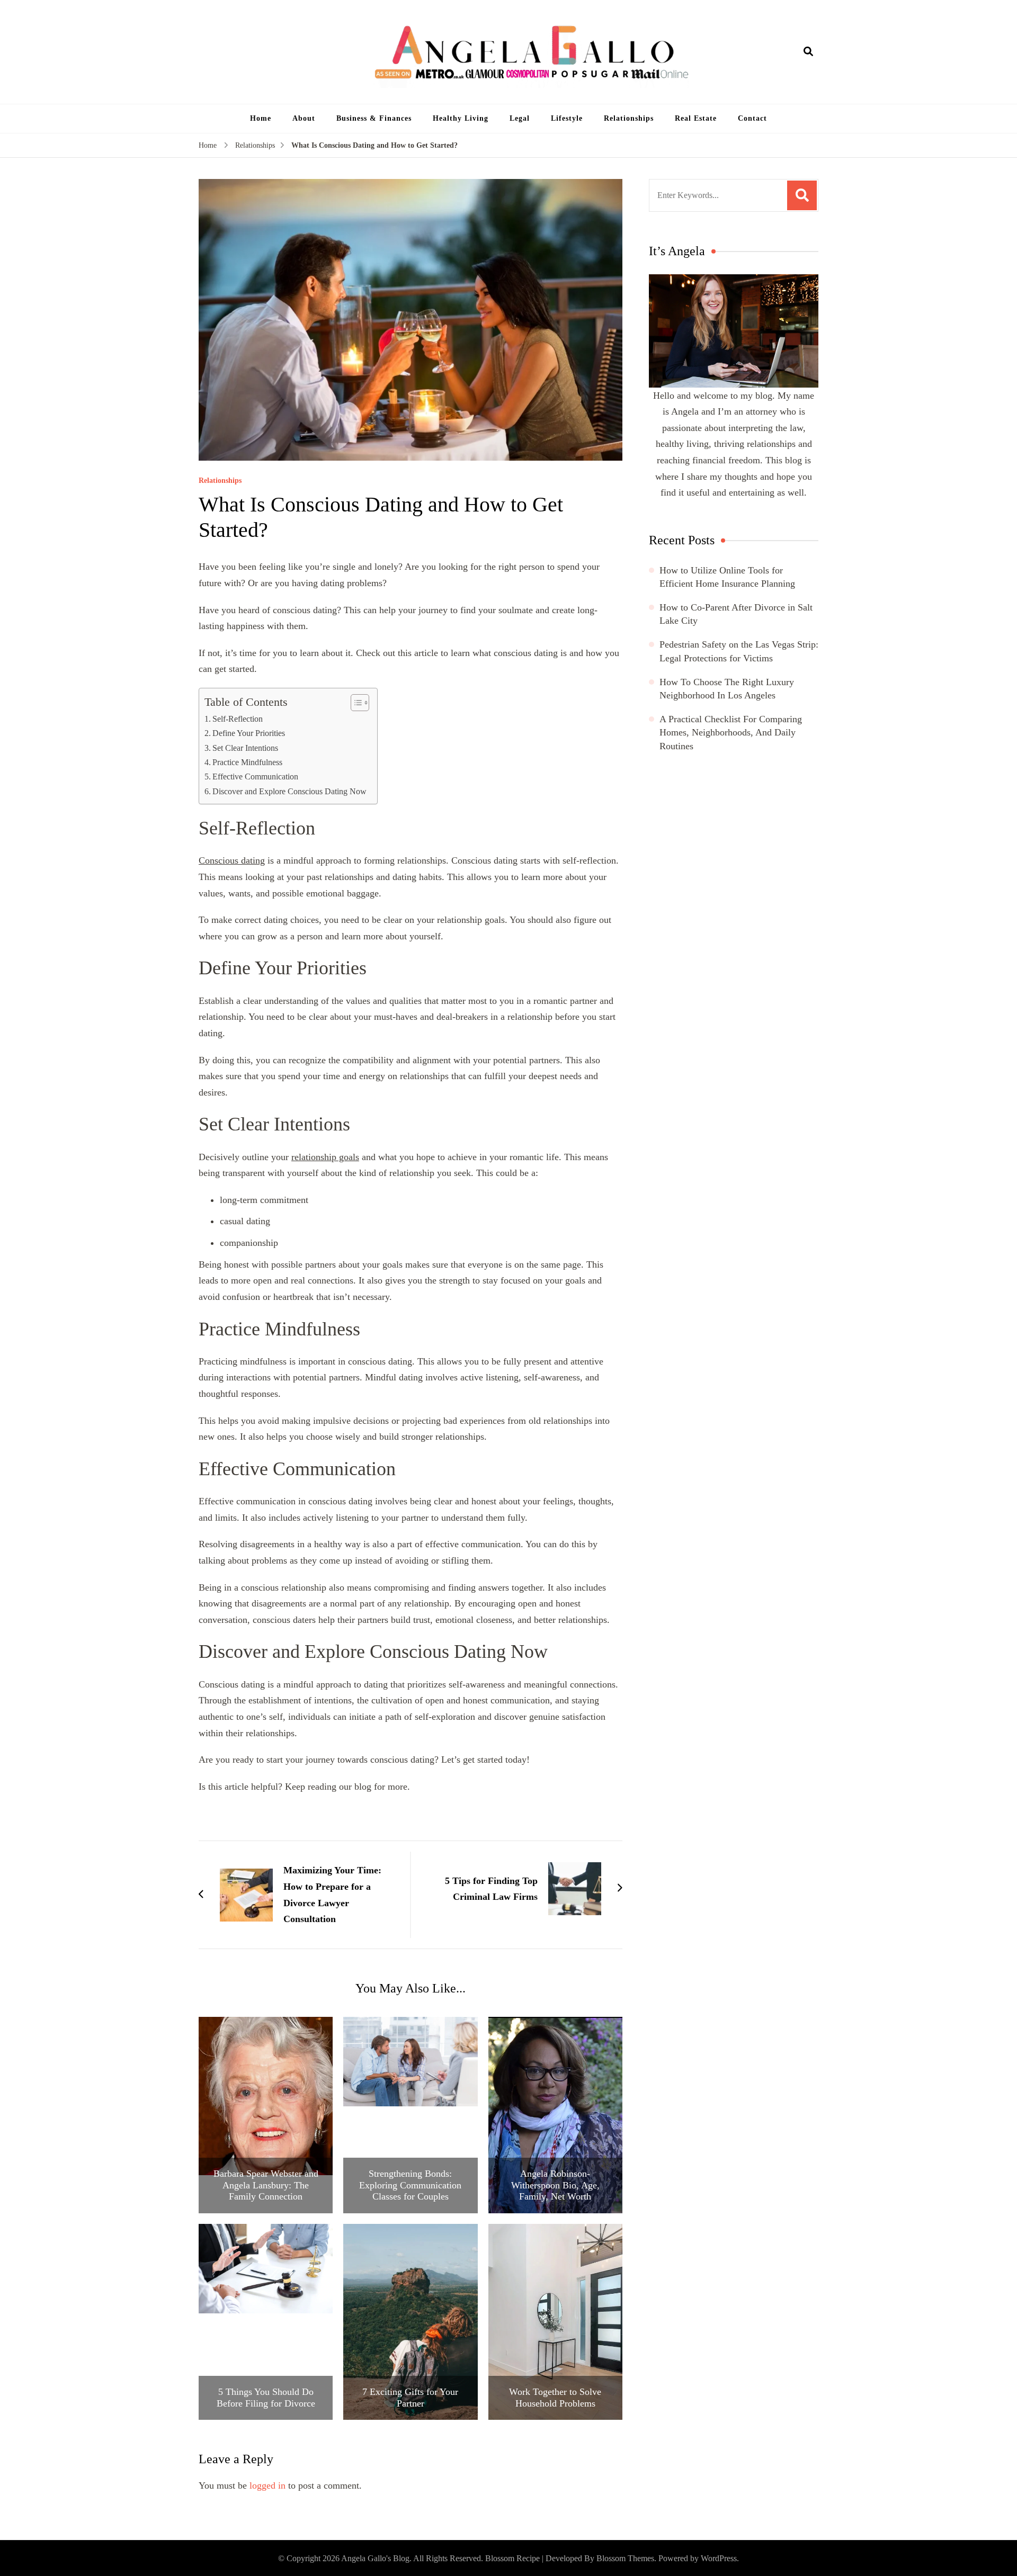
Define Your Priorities (249, 733)
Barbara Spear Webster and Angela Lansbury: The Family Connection (266, 2185)
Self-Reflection (238, 719)
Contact (752, 118)
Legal (520, 118)
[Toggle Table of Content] (355, 703)
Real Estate (696, 118)
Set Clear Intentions (245, 748)
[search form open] (808, 52)
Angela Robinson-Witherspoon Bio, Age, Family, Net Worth (555, 2185)
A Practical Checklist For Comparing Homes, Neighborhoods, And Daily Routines (731, 732)
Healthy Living (461, 118)
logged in (267, 2485)
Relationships (629, 118)
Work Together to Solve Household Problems (555, 2398)
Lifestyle (567, 118)
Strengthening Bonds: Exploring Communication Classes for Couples (410, 2185)
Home (261, 118)
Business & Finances (374, 118)
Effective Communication (255, 777)
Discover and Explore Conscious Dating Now (289, 792)
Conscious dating (232, 860)
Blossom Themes (625, 2558)
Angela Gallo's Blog (375, 2558)
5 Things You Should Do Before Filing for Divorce (266, 2398)
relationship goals (325, 1157)
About (304, 118)
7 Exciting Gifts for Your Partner (410, 2398)
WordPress (719, 2558)
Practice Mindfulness (247, 762)
